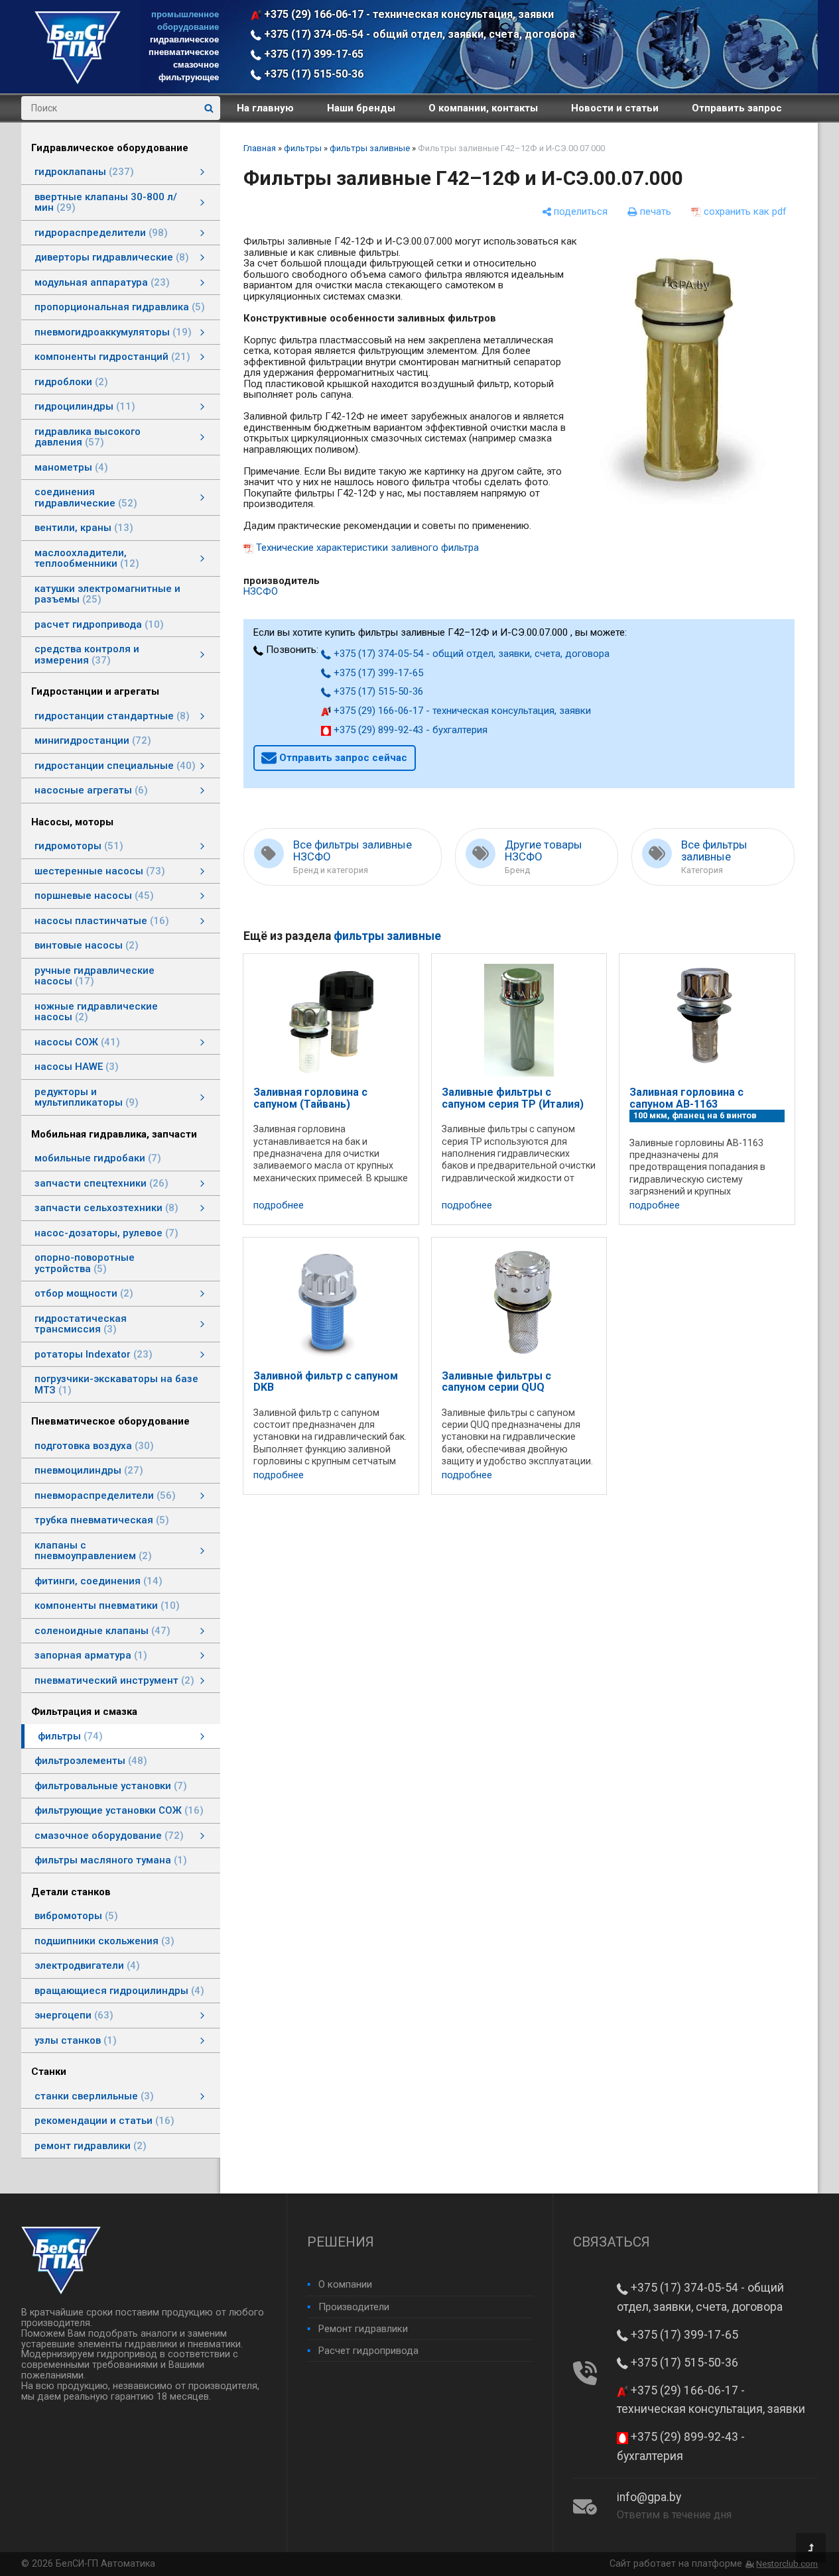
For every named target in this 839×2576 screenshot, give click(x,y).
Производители (354, 2307)
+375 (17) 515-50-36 (312, 74)
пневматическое (184, 52)
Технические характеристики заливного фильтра (367, 548)
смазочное (196, 65)
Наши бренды (361, 108)
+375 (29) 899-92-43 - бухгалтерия (409, 730)
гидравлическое (184, 39)
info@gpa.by (649, 2497)
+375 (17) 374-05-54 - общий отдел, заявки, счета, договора (418, 34)
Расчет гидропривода (368, 2351)
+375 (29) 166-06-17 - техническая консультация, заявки (408, 14)
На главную (265, 108)
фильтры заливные (370, 148)
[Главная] (78, 81)
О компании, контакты (483, 108)
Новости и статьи (615, 108)
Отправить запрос (737, 108)
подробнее (279, 1205)
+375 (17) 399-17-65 (312, 54)
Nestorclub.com (787, 2564)
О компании (345, 2284)
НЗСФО (261, 591)
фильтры (303, 148)
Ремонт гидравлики (363, 2329)
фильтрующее (189, 77)
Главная (260, 148)
